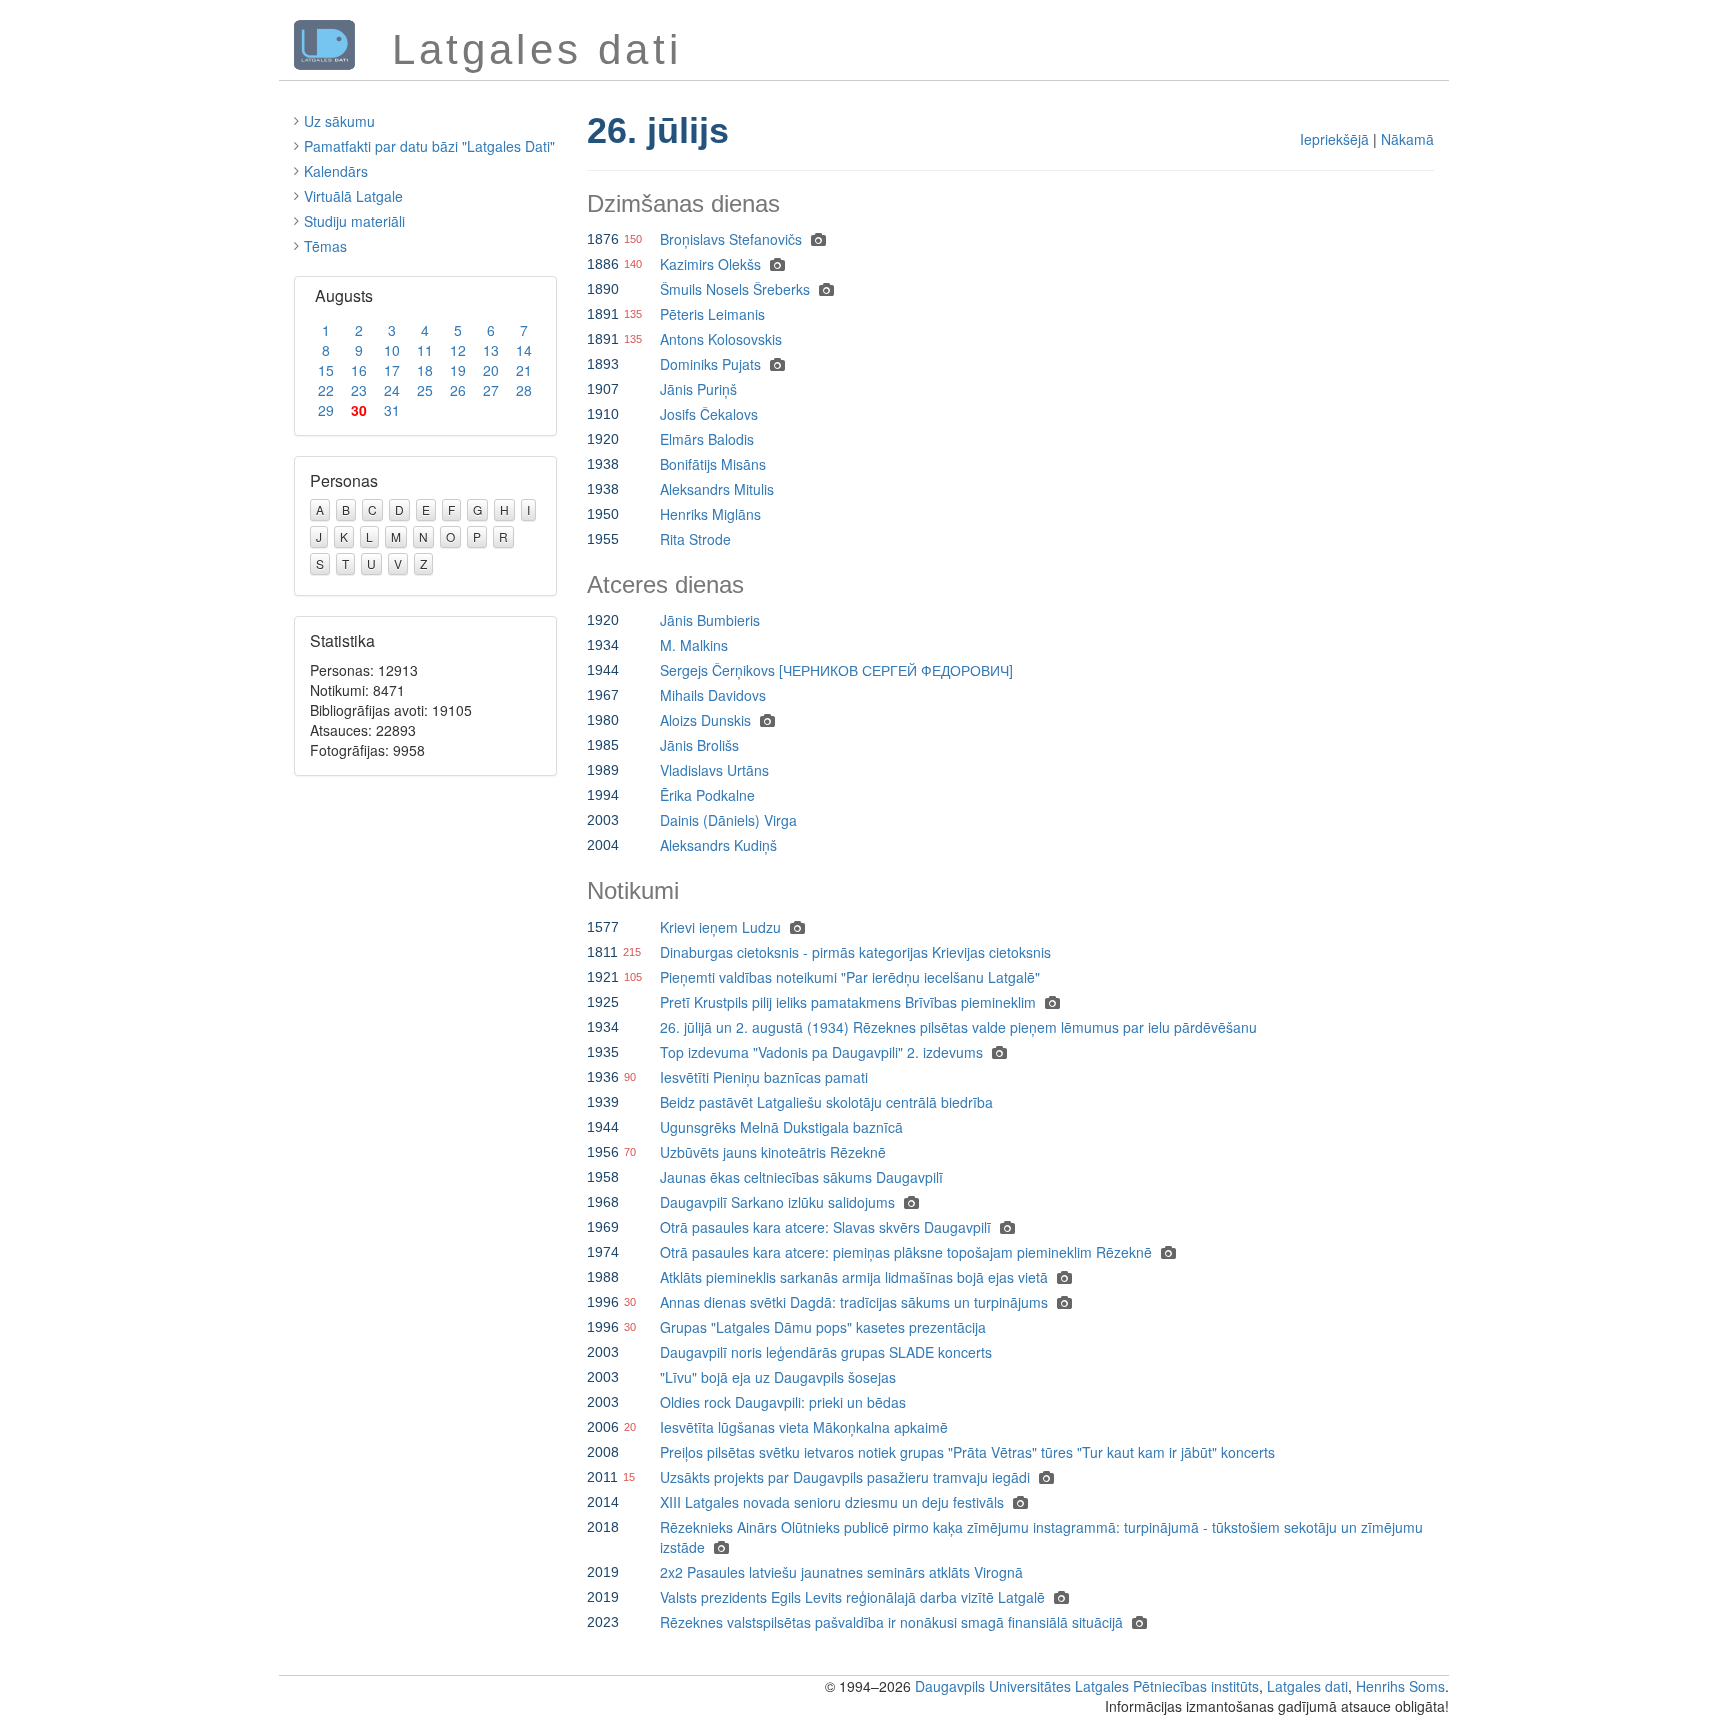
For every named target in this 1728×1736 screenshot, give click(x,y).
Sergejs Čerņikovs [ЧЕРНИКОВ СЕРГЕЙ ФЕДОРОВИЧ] (836, 670)
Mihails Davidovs (713, 695)
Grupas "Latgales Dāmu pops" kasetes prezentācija (823, 1327)
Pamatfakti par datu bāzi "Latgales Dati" (429, 146)
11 (425, 350)
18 (425, 370)
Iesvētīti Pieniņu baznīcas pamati (764, 1077)
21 (524, 370)
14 (524, 350)
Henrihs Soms (1400, 1686)
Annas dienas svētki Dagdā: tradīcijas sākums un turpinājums (854, 1302)
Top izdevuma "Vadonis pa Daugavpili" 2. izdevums (821, 1052)
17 (392, 370)
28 (524, 390)
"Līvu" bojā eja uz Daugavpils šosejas (778, 1377)
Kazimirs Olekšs (710, 264)
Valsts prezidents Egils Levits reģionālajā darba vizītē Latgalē (852, 1597)
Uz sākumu (339, 121)
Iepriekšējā (1334, 139)
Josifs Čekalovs (709, 414)
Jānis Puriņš (698, 389)
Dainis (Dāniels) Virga (728, 820)
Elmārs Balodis (707, 439)
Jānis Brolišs (699, 745)
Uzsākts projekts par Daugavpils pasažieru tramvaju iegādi (845, 1477)
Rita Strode (695, 539)
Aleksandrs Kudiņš (718, 845)
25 (425, 390)
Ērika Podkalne (707, 795)
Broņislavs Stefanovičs (731, 239)
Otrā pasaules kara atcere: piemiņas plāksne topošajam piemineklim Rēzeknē (906, 1252)
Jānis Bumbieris (710, 620)
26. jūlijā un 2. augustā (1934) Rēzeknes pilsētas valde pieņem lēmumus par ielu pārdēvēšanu (958, 1027)
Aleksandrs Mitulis (717, 489)
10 (392, 350)
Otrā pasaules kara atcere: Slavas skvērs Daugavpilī (825, 1227)
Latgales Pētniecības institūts (1167, 1686)
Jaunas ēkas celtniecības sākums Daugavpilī (801, 1177)
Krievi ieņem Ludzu (720, 927)
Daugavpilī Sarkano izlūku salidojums (777, 1202)
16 (359, 370)
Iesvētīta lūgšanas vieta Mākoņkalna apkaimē (804, 1427)
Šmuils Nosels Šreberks (735, 289)
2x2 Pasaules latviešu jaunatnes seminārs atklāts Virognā (841, 1572)
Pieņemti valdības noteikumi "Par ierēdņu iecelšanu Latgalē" (850, 977)
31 (392, 410)
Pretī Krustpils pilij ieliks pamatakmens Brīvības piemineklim (848, 1002)
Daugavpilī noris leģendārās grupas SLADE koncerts (826, 1352)
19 (458, 370)
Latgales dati (1307, 1686)
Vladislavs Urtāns (714, 770)
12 (458, 350)
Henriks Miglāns (710, 514)
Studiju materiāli (354, 221)
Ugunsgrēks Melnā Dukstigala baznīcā (781, 1127)
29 (326, 410)
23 (359, 390)
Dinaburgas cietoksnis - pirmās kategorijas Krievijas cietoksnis (855, 952)
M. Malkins (694, 645)
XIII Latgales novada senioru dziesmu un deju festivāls (832, 1502)
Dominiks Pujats (710, 364)
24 (392, 390)
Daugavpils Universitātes (993, 1686)
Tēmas (325, 246)
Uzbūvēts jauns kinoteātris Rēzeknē (773, 1152)
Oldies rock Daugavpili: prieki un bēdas (783, 1402)
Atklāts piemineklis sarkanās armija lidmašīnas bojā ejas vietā (854, 1277)
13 (491, 350)
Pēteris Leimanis (712, 314)
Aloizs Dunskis (705, 720)
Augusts (344, 295)
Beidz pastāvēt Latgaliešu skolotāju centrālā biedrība (826, 1102)
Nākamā (1407, 139)
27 (491, 390)
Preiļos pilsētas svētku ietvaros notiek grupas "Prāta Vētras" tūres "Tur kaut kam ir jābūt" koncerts (967, 1452)
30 (359, 410)
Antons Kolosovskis (721, 339)
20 (491, 370)
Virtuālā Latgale (353, 196)
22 (326, 390)
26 (458, 390)
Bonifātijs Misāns (713, 464)
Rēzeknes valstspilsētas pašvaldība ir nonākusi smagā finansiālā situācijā (891, 1622)
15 (326, 370)
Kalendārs (336, 171)
